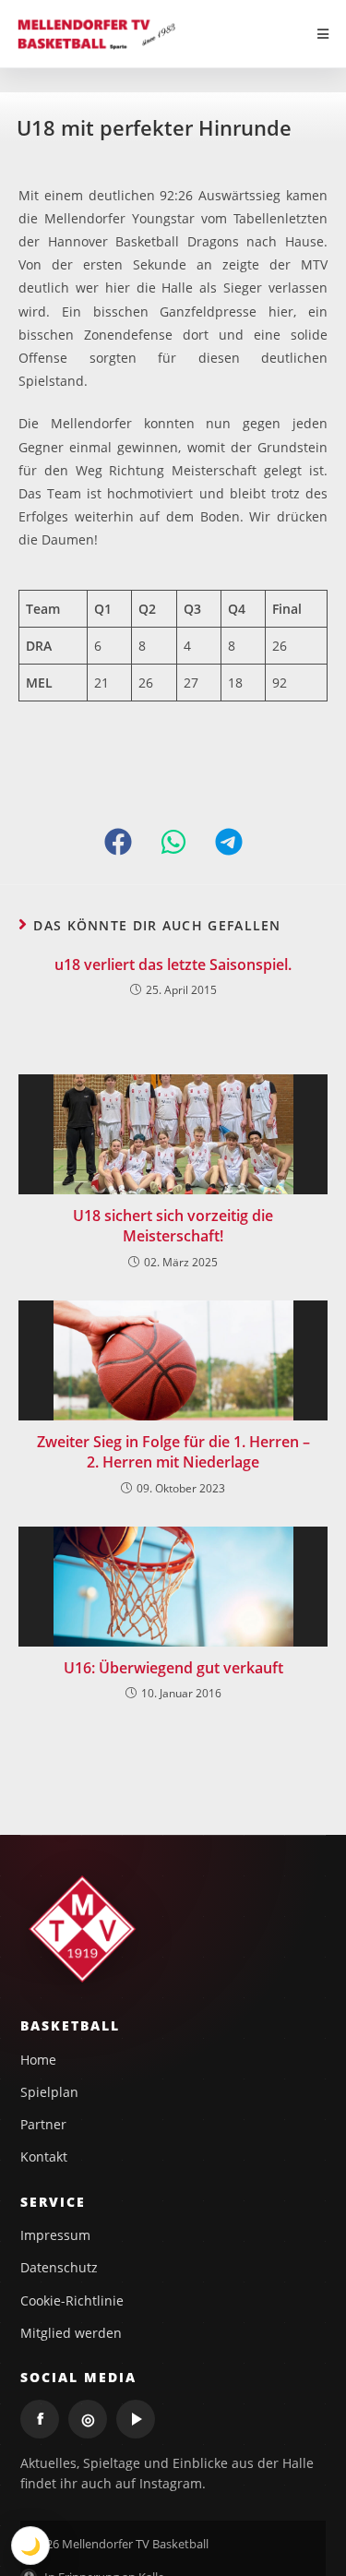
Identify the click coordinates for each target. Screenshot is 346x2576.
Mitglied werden (71, 2333)
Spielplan (49, 2092)
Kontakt (44, 2157)
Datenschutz (59, 2267)
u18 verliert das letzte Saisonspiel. (173, 965)
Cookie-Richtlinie (72, 2300)
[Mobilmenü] (323, 34)
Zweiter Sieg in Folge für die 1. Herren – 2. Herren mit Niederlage (173, 1452)
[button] (118, 842)
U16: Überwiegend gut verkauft (173, 1668)
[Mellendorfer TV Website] (84, 1929)
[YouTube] (136, 2419)
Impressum (55, 2235)
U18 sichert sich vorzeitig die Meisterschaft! (173, 1226)
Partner (43, 2124)
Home (38, 2060)
